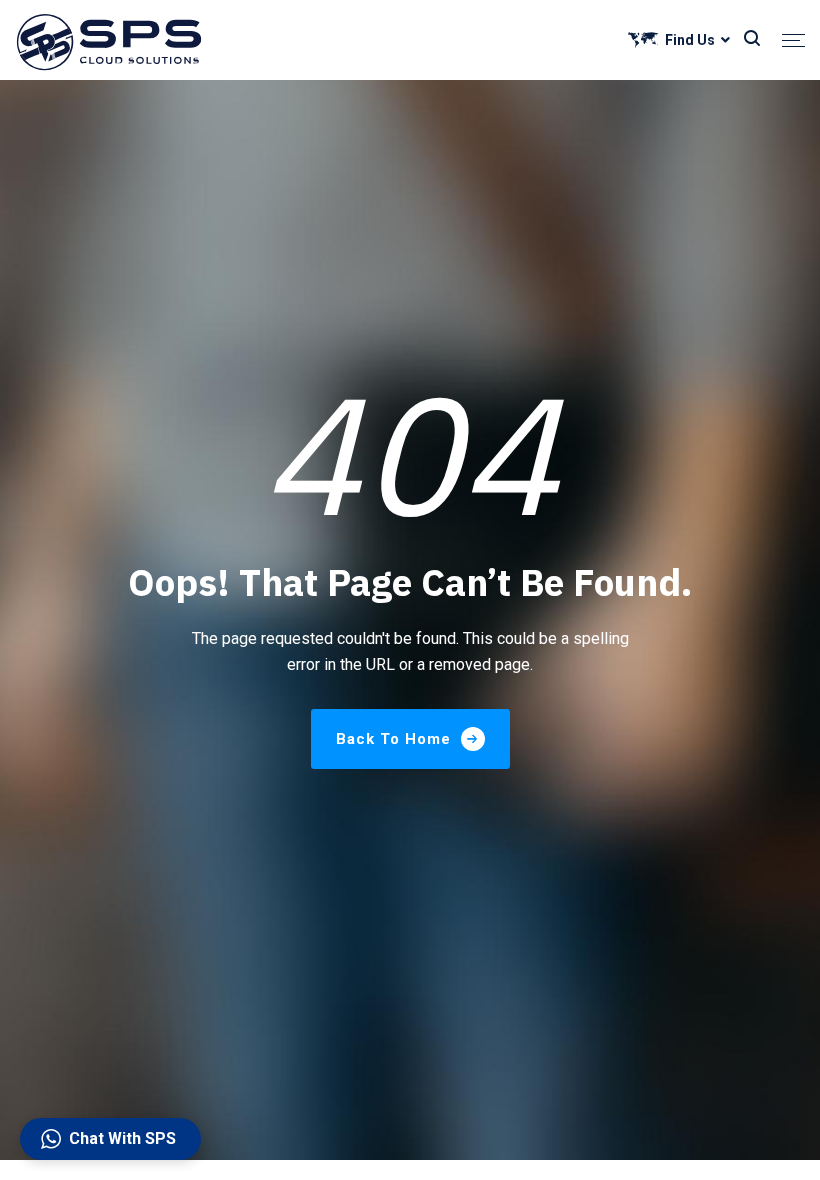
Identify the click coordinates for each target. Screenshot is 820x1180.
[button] (110, 1139)
